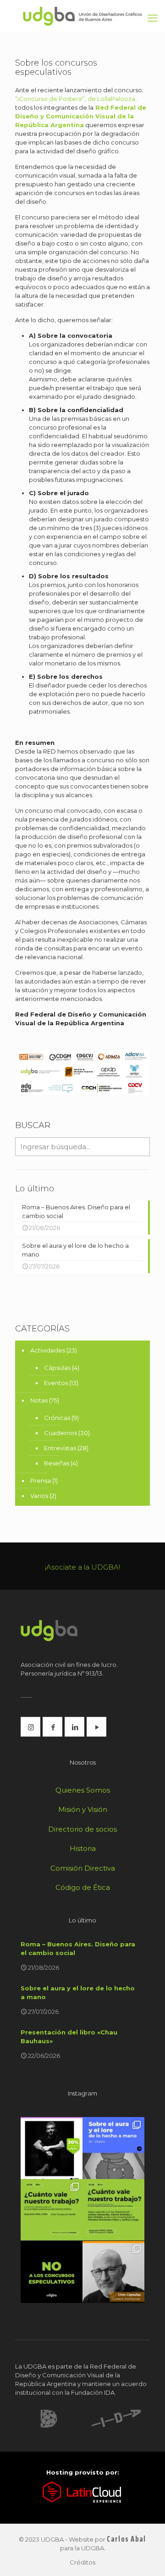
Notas (39, 1400)
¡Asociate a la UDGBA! (82, 1567)
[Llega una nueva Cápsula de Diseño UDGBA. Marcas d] (113, 2272)
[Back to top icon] (146, 2557)
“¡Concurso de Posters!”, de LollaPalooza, (76, 99)
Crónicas (57, 1418)
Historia (83, 1848)
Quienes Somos (83, 1790)
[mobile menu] (153, 18)
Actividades (48, 1350)
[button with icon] (30, 1727)
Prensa (41, 1481)
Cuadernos (60, 1433)
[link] (49, 2419)
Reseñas (57, 1463)
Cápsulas (57, 1368)
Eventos (56, 1383)
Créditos (82, 2562)
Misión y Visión (83, 1809)
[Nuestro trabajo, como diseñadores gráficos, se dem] (52, 2272)
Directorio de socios (82, 1829)
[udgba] (82, 16)
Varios (39, 1496)
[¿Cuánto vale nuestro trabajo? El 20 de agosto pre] (52, 2210)
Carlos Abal (126, 2539)
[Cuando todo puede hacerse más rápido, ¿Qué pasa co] (113, 2148)
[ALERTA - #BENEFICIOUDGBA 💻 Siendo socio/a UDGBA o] (52, 2148)
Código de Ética (83, 1887)
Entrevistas (60, 1448)
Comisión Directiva (83, 1868)
